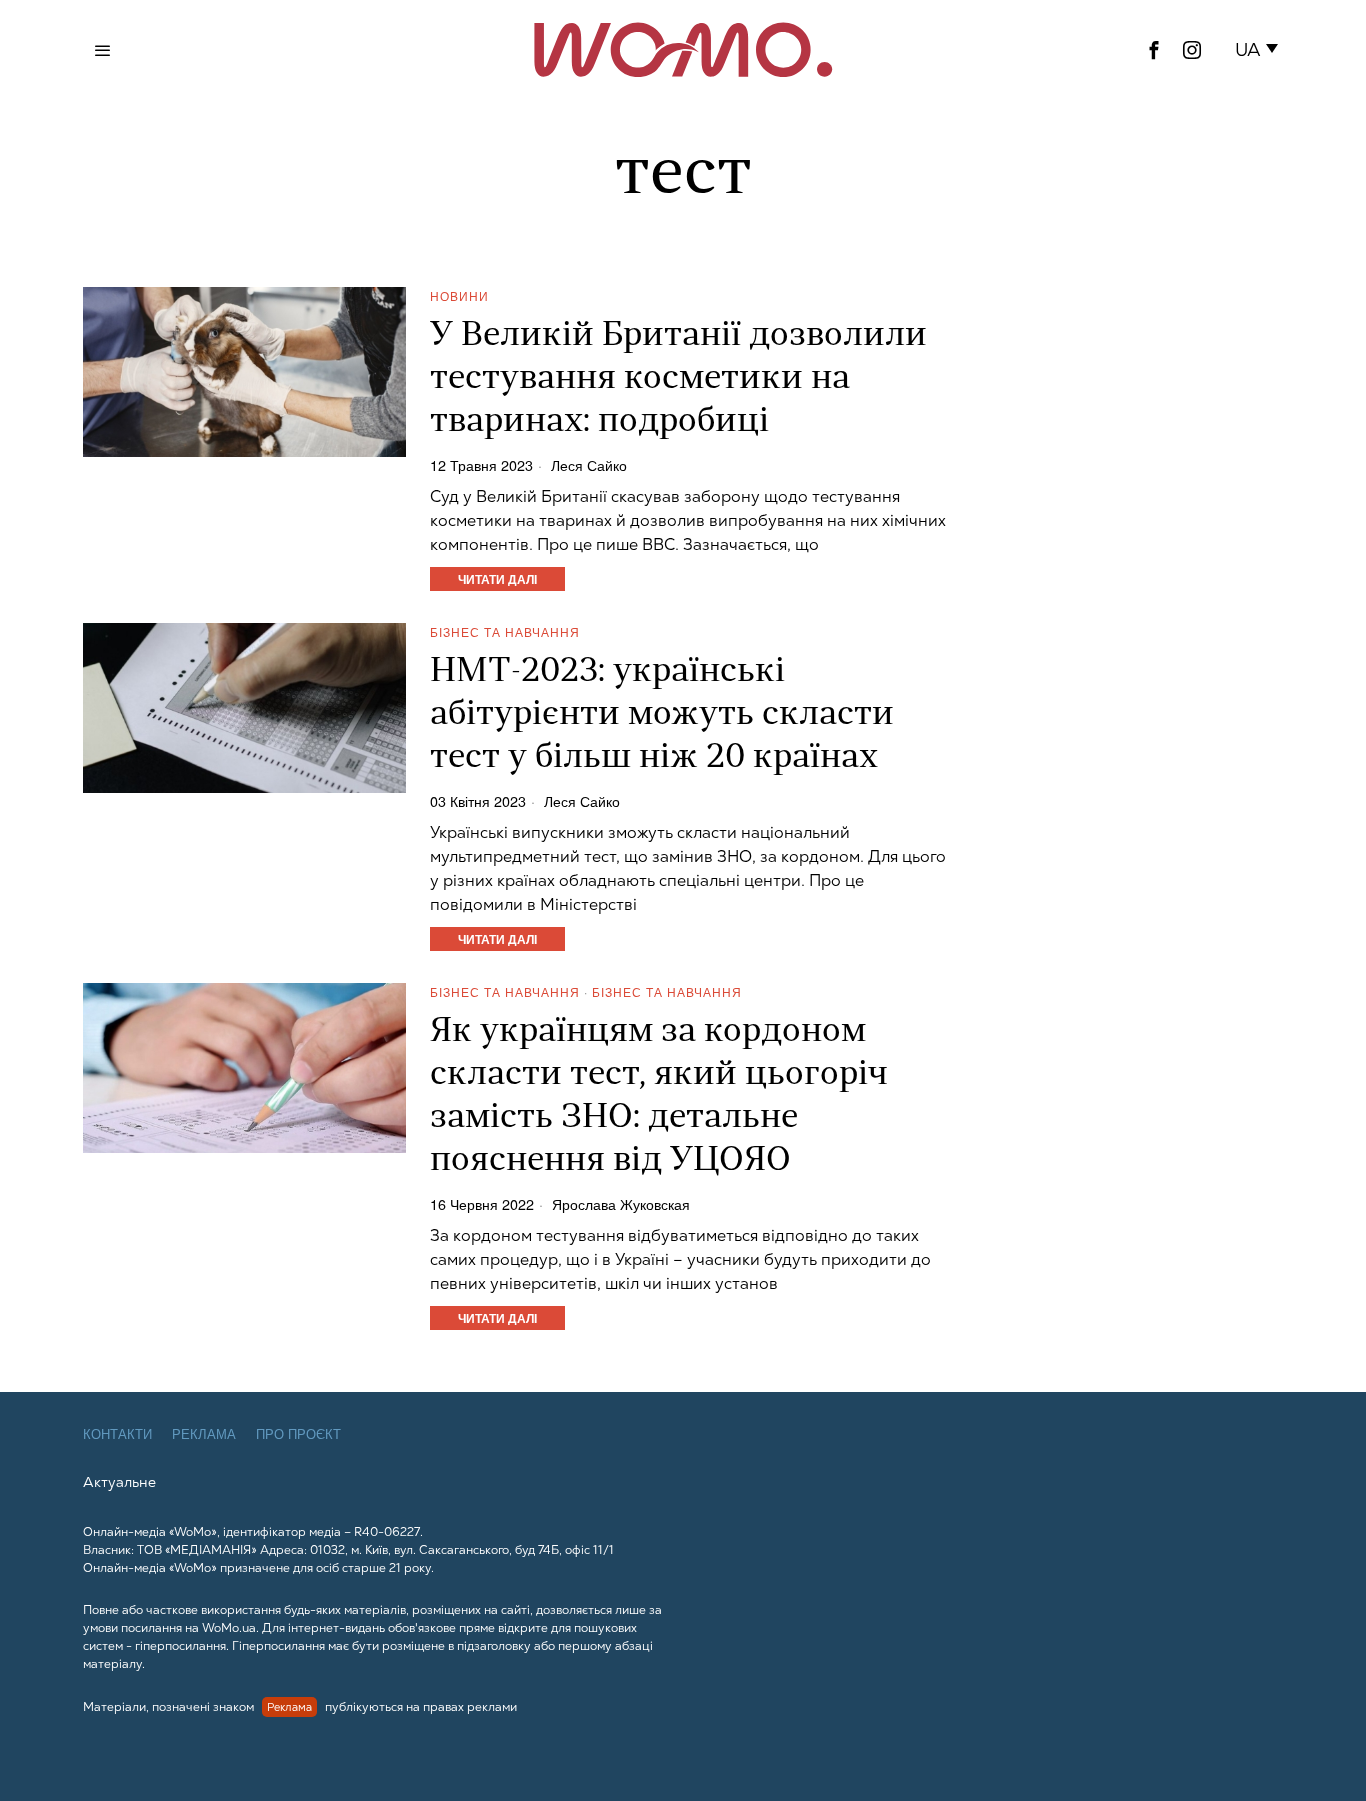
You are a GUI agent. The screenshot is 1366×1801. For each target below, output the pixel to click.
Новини (459, 295)
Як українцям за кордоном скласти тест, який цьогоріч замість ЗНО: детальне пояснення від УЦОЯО (659, 1097)
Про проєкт (298, 1434)
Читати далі (497, 579)
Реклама (204, 1434)
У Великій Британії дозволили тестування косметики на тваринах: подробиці (678, 379)
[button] (1260, 50)
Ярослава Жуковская (621, 1204)
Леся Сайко (589, 465)
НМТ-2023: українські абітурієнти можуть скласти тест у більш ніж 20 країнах (662, 715)
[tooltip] (1154, 50)
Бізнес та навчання (505, 631)
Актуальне (119, 1482)
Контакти (117, 1434)
